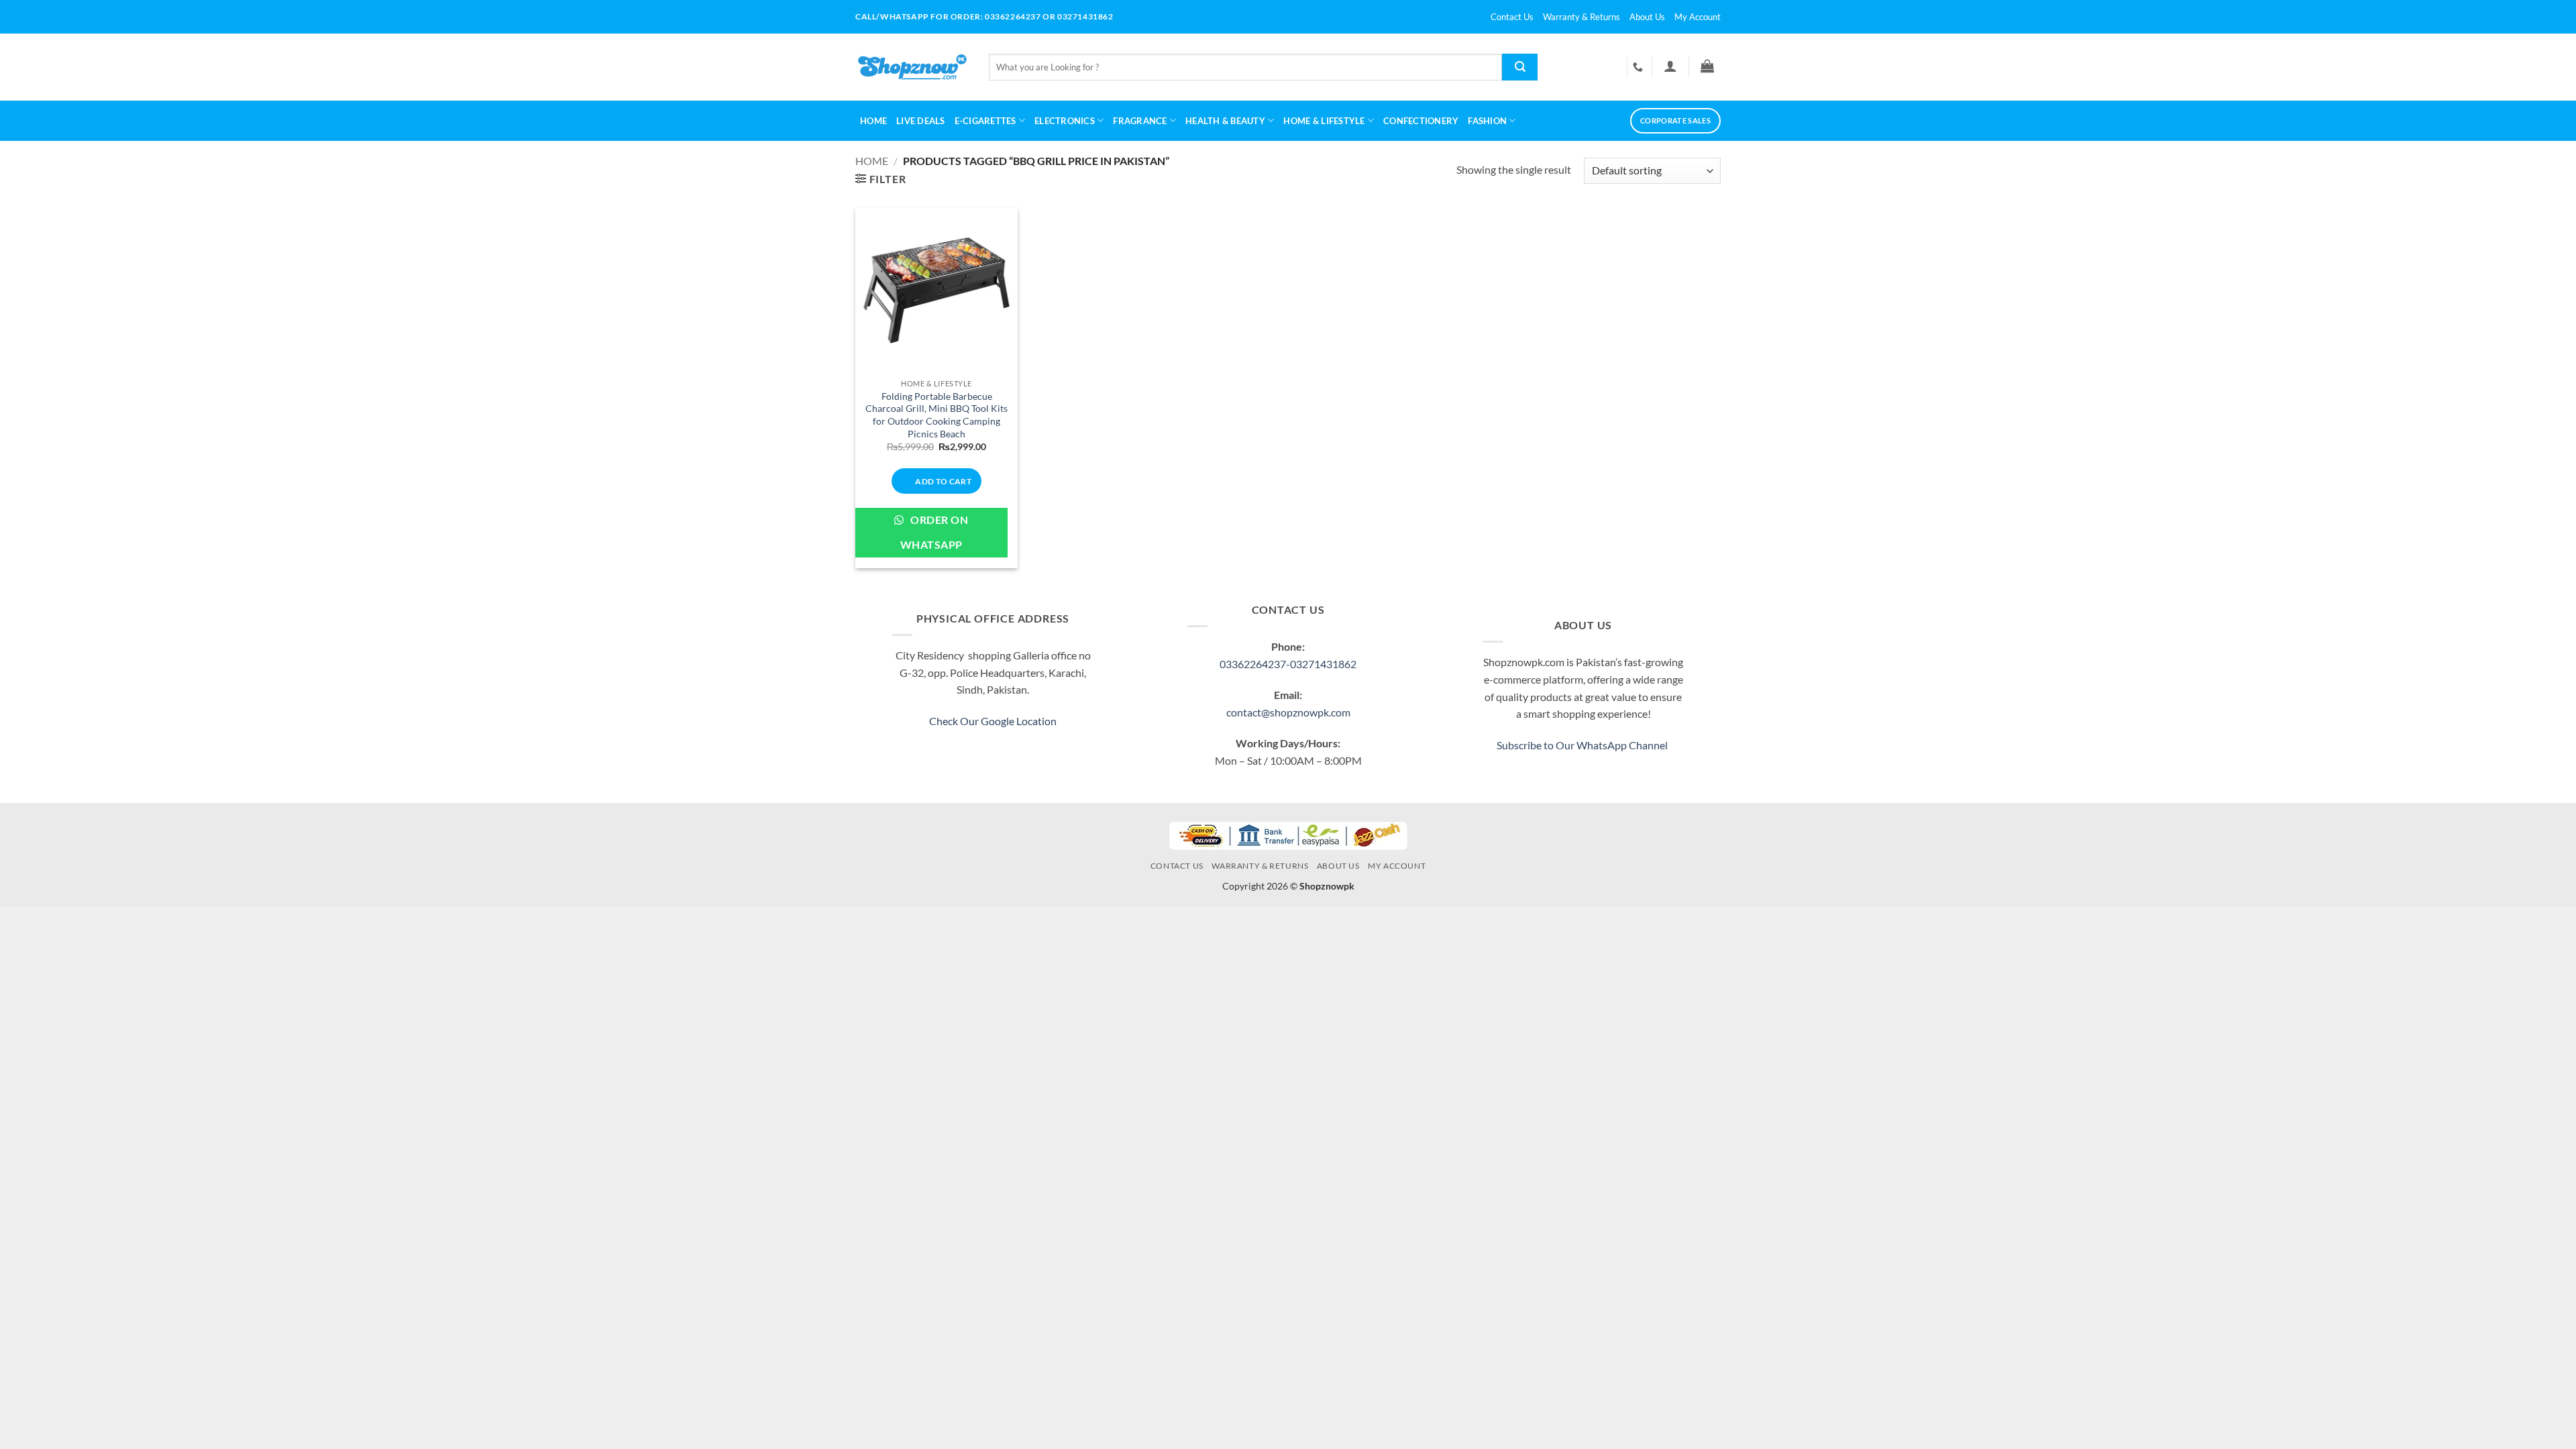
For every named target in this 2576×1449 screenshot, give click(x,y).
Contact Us (1512, 17)
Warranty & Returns (1581, 17)
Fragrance (1140, 121)
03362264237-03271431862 (1288, 664)
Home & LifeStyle (1324, 121)
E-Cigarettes (985, 121)
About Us (1647, 17)
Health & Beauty (1225, 121)
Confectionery (1421, 121)
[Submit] (1520, 67)
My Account (1698, 17)
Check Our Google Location (993, 721)
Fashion (1487, 121)
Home (873, 121)
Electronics (1065, 121)
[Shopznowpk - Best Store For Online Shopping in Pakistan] (912, 67)
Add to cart (943, 481)
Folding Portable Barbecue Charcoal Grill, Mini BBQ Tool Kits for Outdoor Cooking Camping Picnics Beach (936, 415)
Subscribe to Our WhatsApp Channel (1583, 745)
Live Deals (921, 121)
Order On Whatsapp (934, 532)
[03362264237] (1640, 67)
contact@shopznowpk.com (1288, 712)
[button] (1670, 66)
